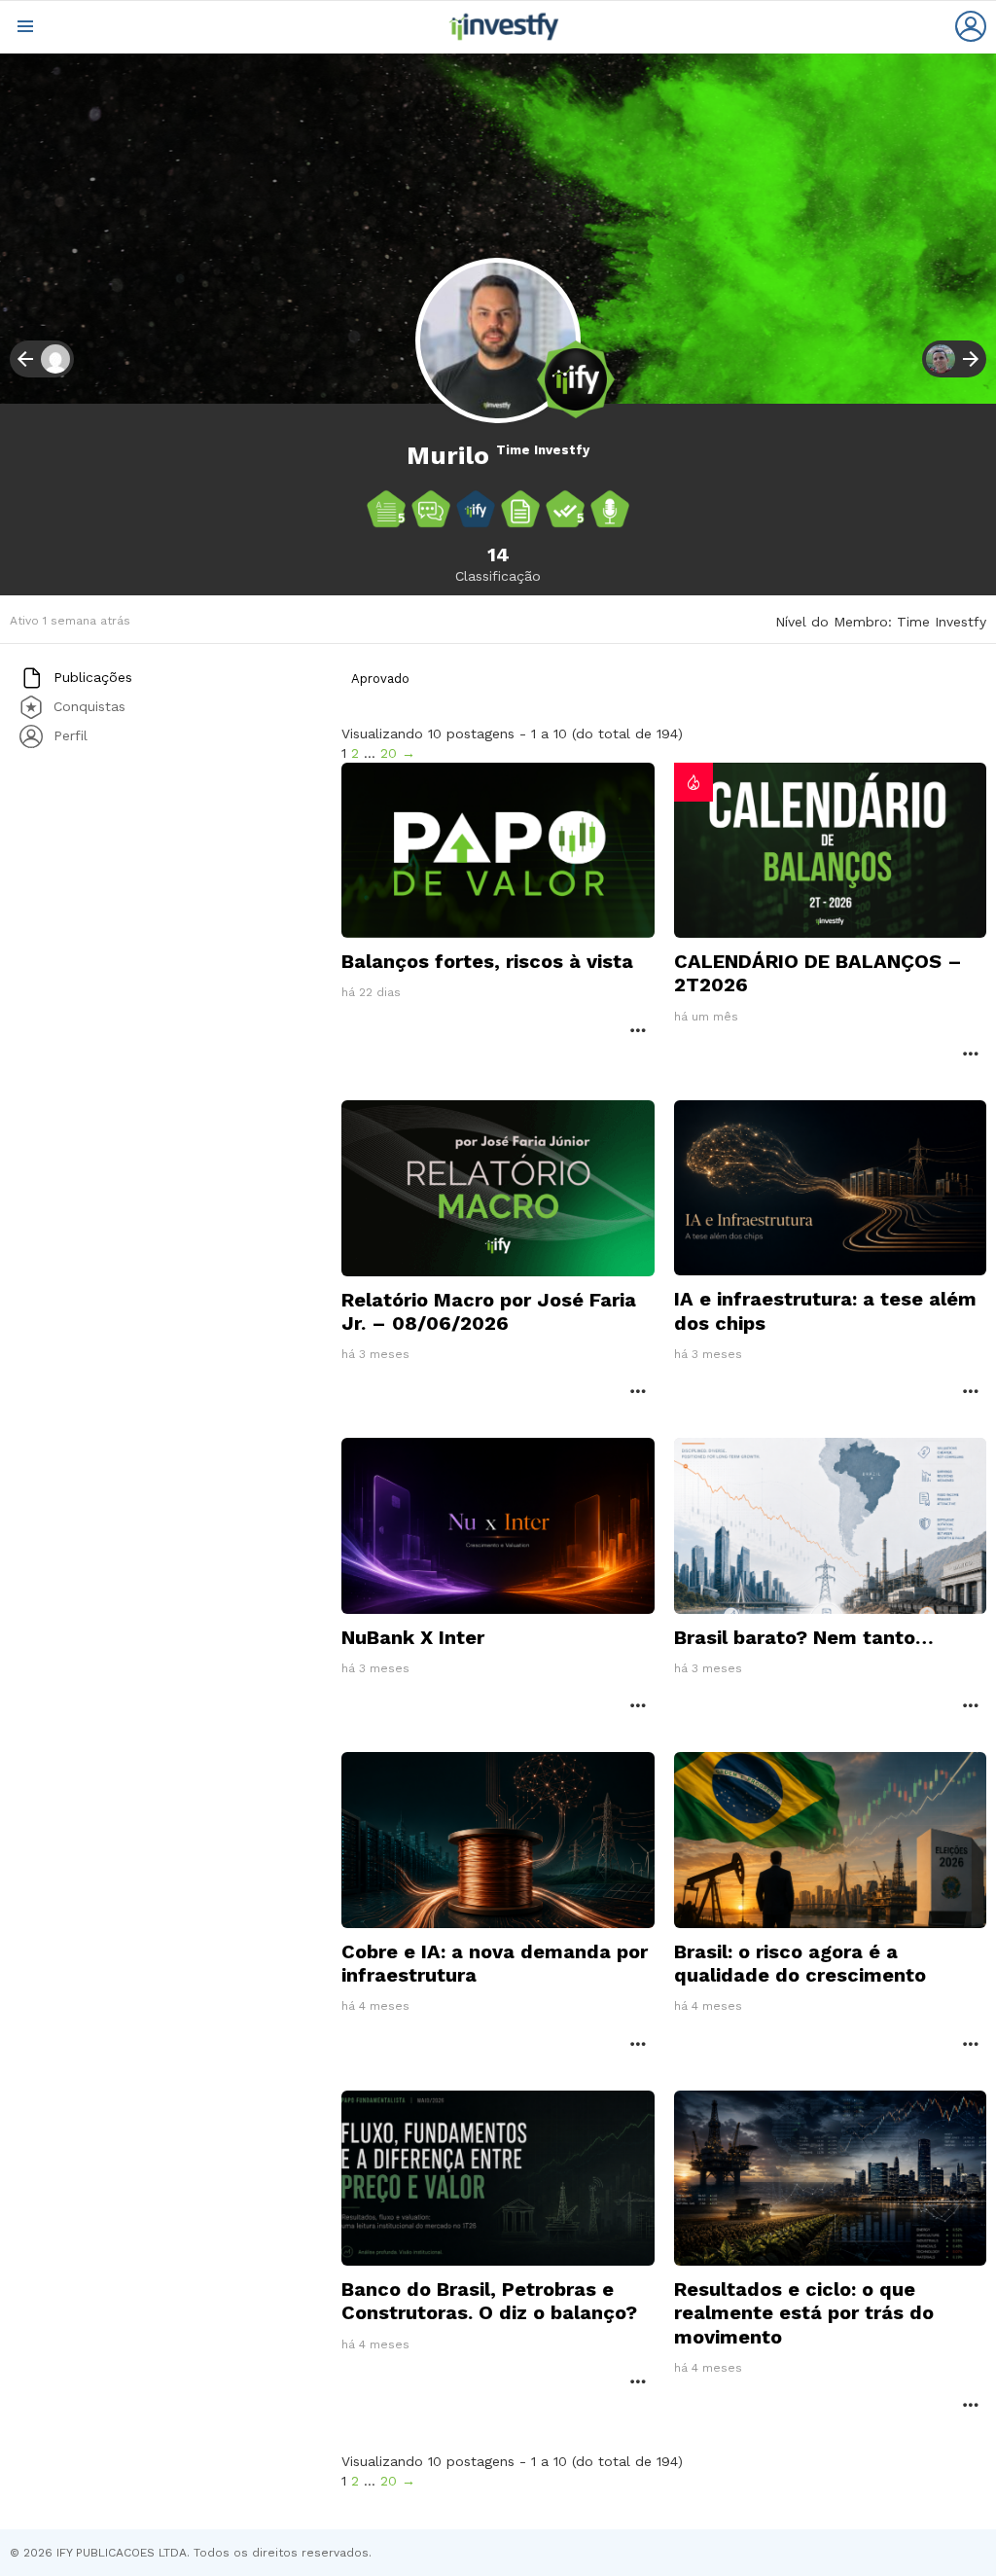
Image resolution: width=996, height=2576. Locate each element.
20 (389, 753)
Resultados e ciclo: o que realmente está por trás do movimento (804, 2312)
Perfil (68, 734)
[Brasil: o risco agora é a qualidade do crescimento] (830, 1840)
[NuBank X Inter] (498, 1526)
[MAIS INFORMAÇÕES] (638, 1029)
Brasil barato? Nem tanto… (804, 1637)
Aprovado (380, 679)
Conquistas (87, 705)
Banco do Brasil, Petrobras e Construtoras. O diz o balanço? (489, 2301)
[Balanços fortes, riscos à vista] (498, 851)
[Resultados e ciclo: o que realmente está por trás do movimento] (830, 2179)
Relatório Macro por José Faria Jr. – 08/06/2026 (489, 1311)
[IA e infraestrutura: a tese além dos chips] (830, 1188)
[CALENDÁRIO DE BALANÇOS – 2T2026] (830, 851)
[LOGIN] (971, 26)
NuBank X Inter (413, 1637)
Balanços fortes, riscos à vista (487, 961)
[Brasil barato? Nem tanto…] (830, 1526)
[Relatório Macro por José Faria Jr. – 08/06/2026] (498, 1188)
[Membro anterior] (42, 359)
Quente (694, 782)
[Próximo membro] (954, 359)
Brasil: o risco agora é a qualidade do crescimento (800, 1963)
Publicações (90, 676)
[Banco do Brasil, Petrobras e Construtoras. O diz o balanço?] (498, 2179)
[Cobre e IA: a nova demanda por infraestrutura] (498, 1840)
